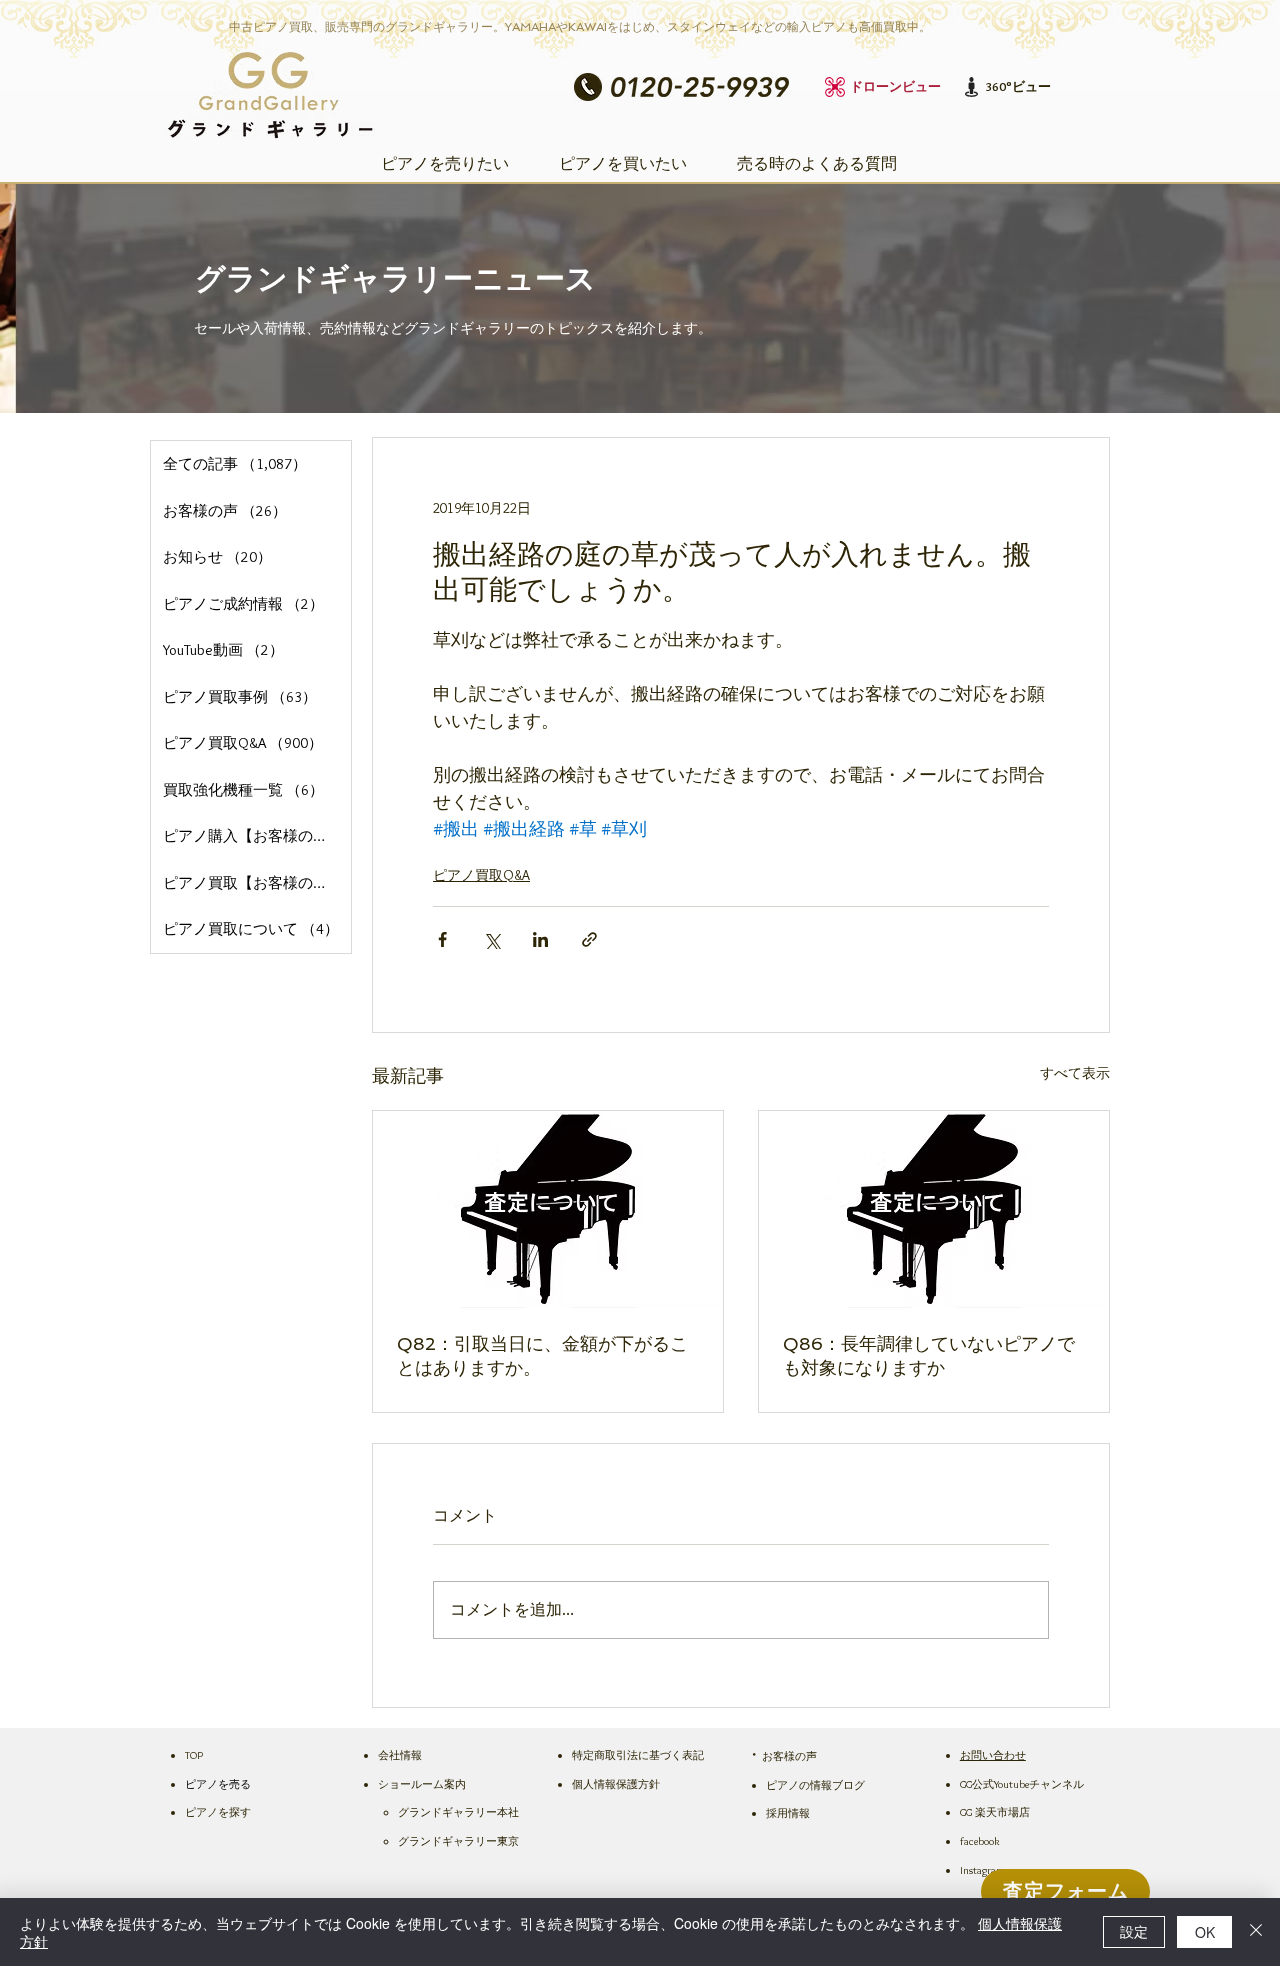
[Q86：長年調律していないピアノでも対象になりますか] (934, 1209)
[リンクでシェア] (589, 939)
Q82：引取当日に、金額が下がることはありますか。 (542, 1355)
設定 (1134, 1931)
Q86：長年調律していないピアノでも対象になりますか (929, 1355)
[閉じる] (1256, 1932)
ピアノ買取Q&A (481, 875)
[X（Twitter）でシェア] (491, 939)
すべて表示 (1075, 1073)
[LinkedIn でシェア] (540, 939)
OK (1205, 1932)
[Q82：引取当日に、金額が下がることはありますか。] (548, 1209)
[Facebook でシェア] (442, 939)
